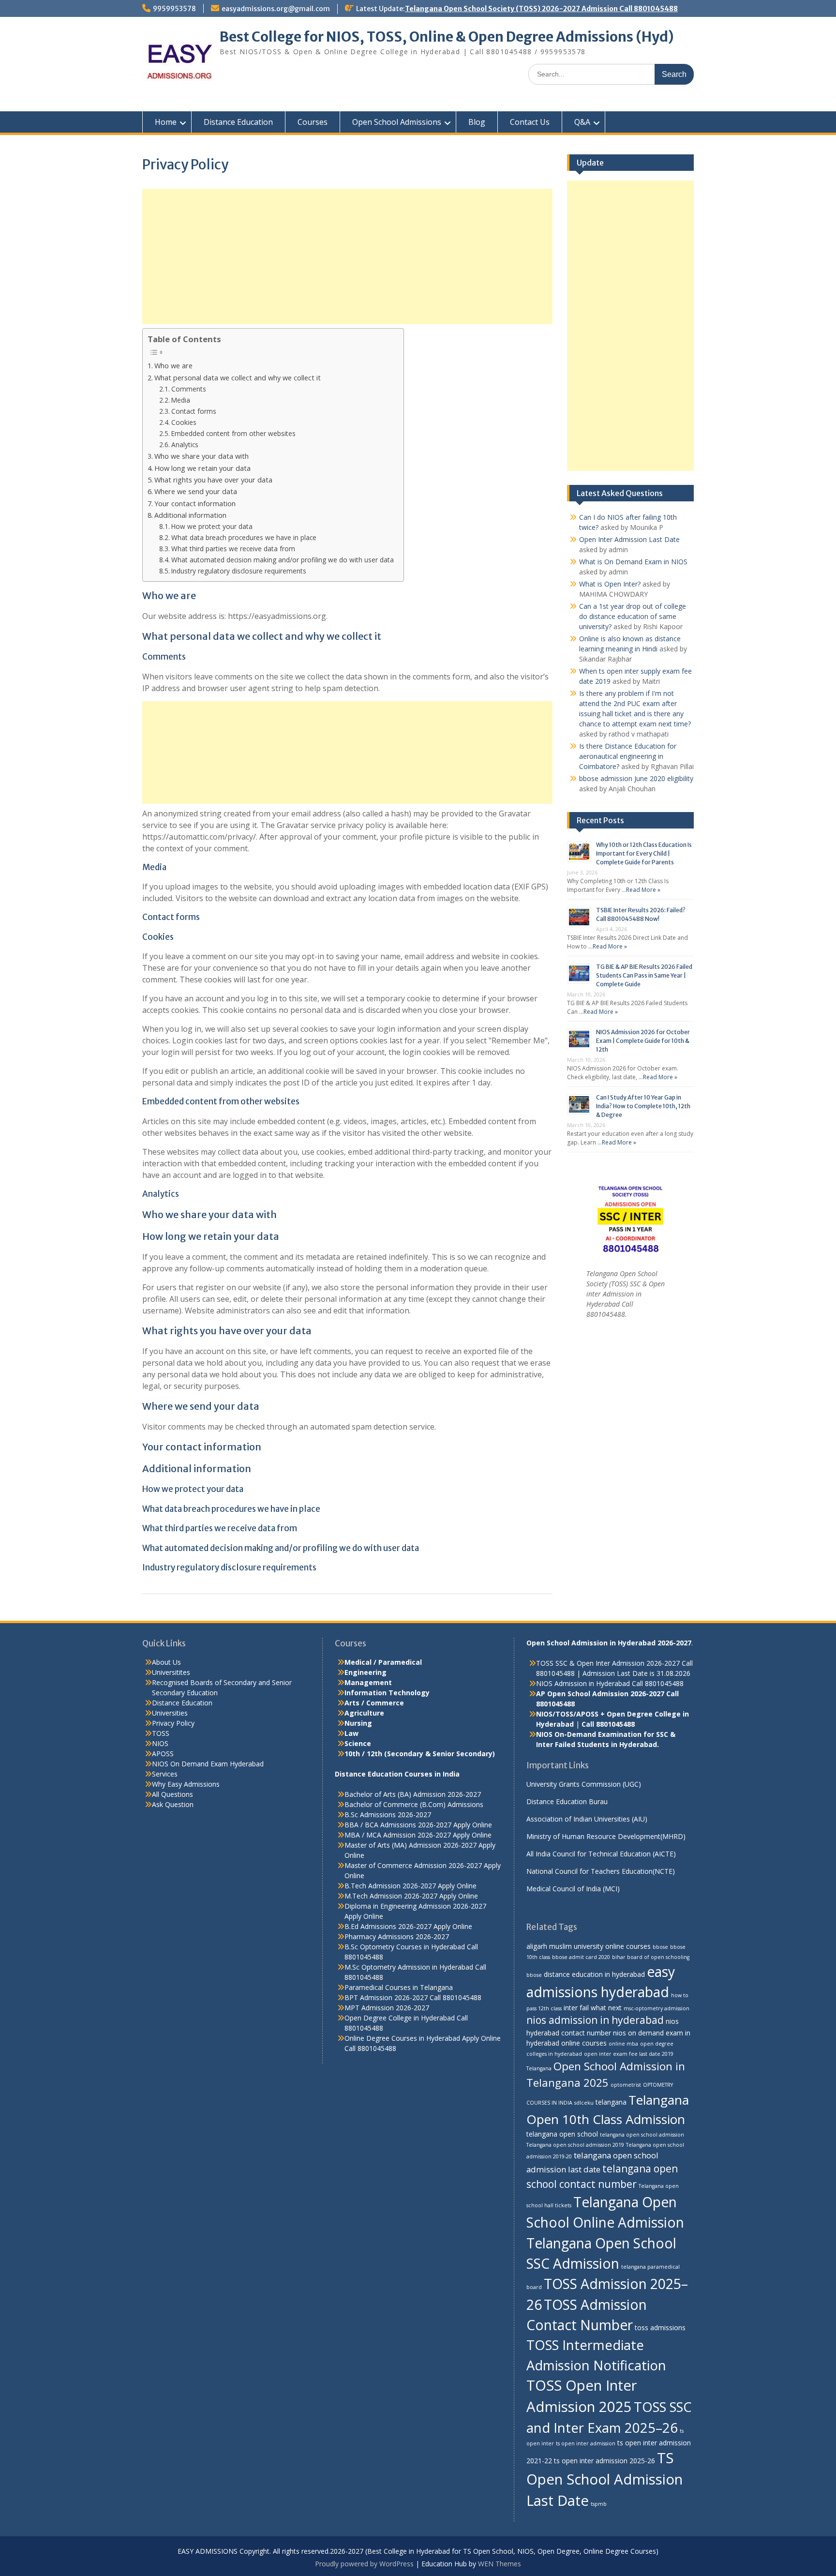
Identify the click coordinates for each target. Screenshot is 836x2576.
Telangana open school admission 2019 (575, 2145)
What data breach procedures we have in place (244, 537)
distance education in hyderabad (594, 1974)
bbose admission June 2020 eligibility (636, 778)
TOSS (161, 1733)
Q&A (582, 122)
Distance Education (238, 122)
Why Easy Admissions (186, 1784)
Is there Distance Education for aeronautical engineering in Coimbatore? (628, 756)
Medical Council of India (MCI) (573, 1889)
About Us (166, 1662)
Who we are (173, 366)
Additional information (190, 515)
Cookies (184, 422)
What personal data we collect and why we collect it (238, 378)
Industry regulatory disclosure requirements (239, 571)
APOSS (163, 1754)
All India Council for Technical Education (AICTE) (601, 1854)
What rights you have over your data (213, 480)
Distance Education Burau (567, 1801)
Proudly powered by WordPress (364, 2564)
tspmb (599, 2504)
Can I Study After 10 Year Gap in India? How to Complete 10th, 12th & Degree (643, 1106)
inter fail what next (593, 2008)
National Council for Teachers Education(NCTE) (601, 1871)
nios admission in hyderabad (595, 2020)
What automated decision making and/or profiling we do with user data (283, 560)
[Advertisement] (347, 256)
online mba (623, 2044)
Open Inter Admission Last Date (629, 539)
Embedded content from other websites (233, 433)
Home (166, 122)
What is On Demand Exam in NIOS (633, 562)
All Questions (172, 1794)
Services (165, 1774)
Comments (189, 389)
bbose (660, 1947)
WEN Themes (500, 2564)
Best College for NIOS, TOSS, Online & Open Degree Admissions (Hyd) (447, 37)
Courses (313, 122)
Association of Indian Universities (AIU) (587, 1819)
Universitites (171, 1672)
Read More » (643, 890)
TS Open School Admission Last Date (605, 2479)
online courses (584, 2043)
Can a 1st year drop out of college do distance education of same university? (633, 616)
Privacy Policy (173, 1723)
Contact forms (194, 411)
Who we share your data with (202, 456)
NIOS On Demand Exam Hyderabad (208, 1764)
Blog (477, 122)
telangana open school (562, 2134)
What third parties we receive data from (233, 549)
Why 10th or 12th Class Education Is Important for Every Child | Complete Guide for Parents (644, 853)
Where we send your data (196, 491)
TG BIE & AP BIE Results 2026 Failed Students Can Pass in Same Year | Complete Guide (644, 975)
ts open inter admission (586, 2443)
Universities (170, 1713)
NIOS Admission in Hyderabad (583, 1683)
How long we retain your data (202, 468)
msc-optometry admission (657, 2008)
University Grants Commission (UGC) (584, 1784)
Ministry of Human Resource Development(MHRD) (606, 1836)
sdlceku (584, 2103)
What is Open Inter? (610, 584)
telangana (611, 2102)
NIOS (160, 1743)
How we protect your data (212, 526)
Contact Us (530, 122)
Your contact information (195, 504)
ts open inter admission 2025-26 (605, 2461)
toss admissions (660, 2327)
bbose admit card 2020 (581, 1957)
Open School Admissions (397, 122)
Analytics (185, 444)
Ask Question (173, 1804)
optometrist (626, 2085)
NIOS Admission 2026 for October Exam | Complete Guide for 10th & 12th (643, 1041)
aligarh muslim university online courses (589, 1946)
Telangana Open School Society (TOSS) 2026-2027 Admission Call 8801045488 (541, 9)
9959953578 (174, 9)
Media (181, 400)
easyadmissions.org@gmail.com (276, 9)
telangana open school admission (642, 2135)
